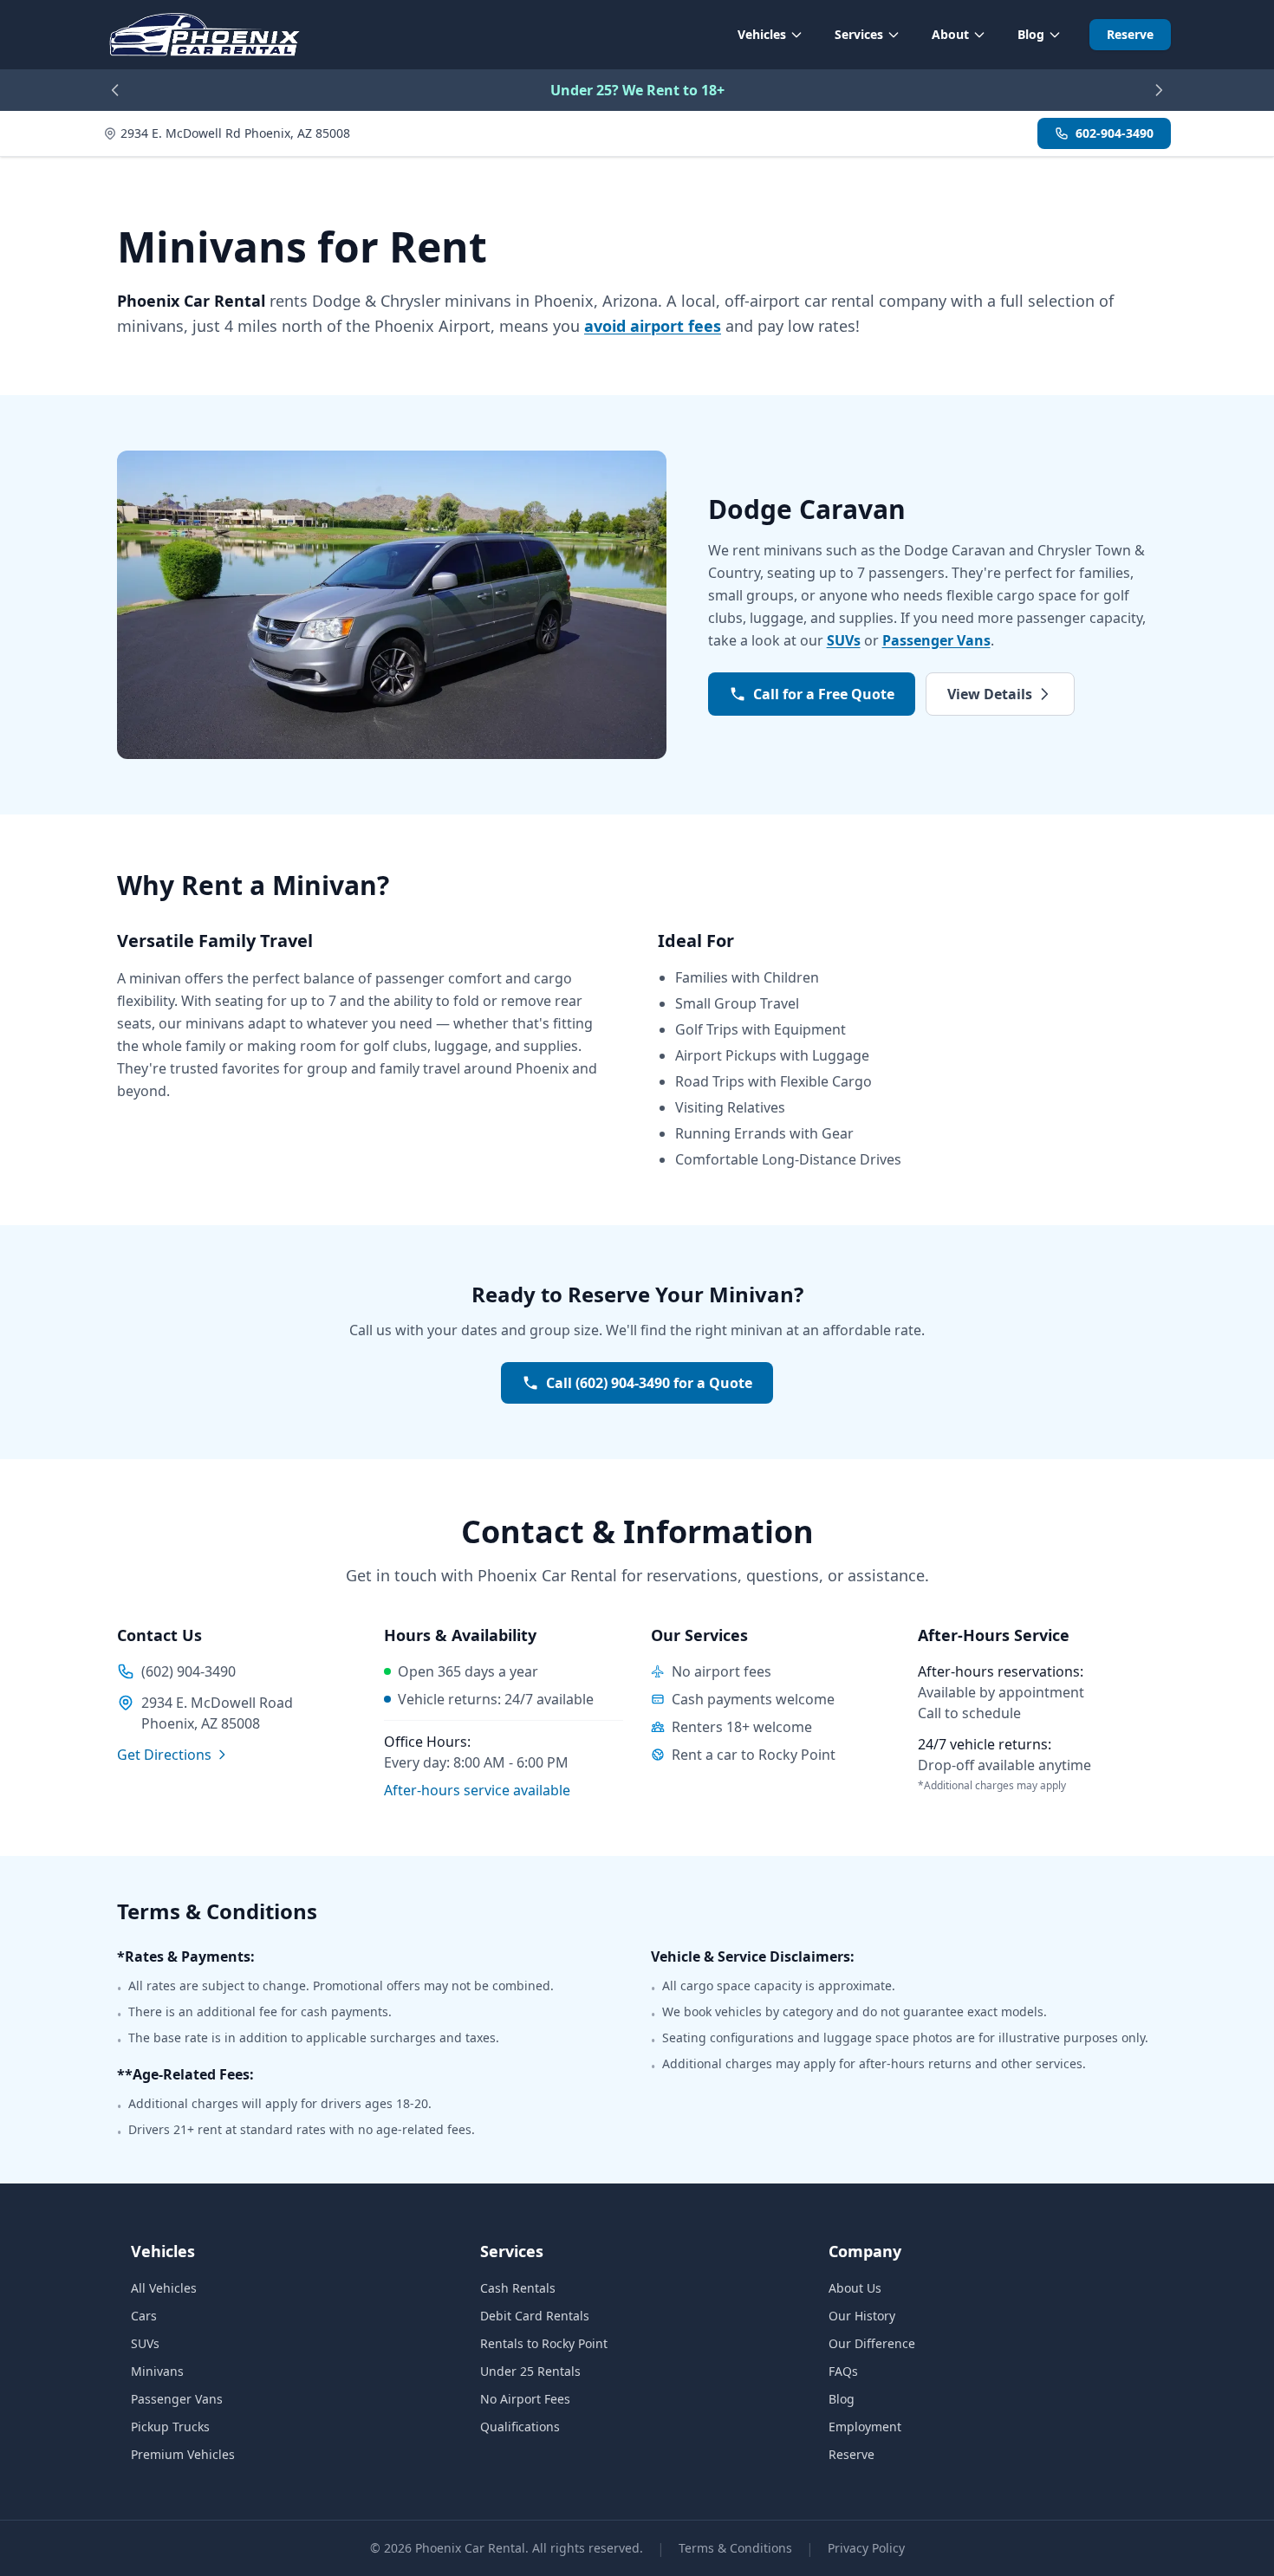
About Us (855, 2288)
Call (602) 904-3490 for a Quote (649, 1383)
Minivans (157, 2371)
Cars (144, 2316)
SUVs (844, 640)
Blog (1031, 34)
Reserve (1130, 34)
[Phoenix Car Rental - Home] (204, 35)
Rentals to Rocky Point (544, 2343)
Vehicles (762, 34)
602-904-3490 (1115, 133)
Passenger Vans (936, 640)
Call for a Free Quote (824, 694)
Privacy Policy (866, 2548)
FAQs (843, 2371)
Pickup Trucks (170, 2427)
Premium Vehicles (183, 2454)
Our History (862, 2316)
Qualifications (520, 2427)
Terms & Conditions (735, 2548)
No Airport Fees (525, 2399)
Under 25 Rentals (530, 2371)
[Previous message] (115, 90)
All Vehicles (164, 2288)
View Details (990, 694)
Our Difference (872, 2343)
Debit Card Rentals (535, 2316)
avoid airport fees (653, 326)
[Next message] (1159, 90)
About (950, 34)
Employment (865, 2427)
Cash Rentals (518, 2288)
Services (859, 34)
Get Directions (164, 1755)
